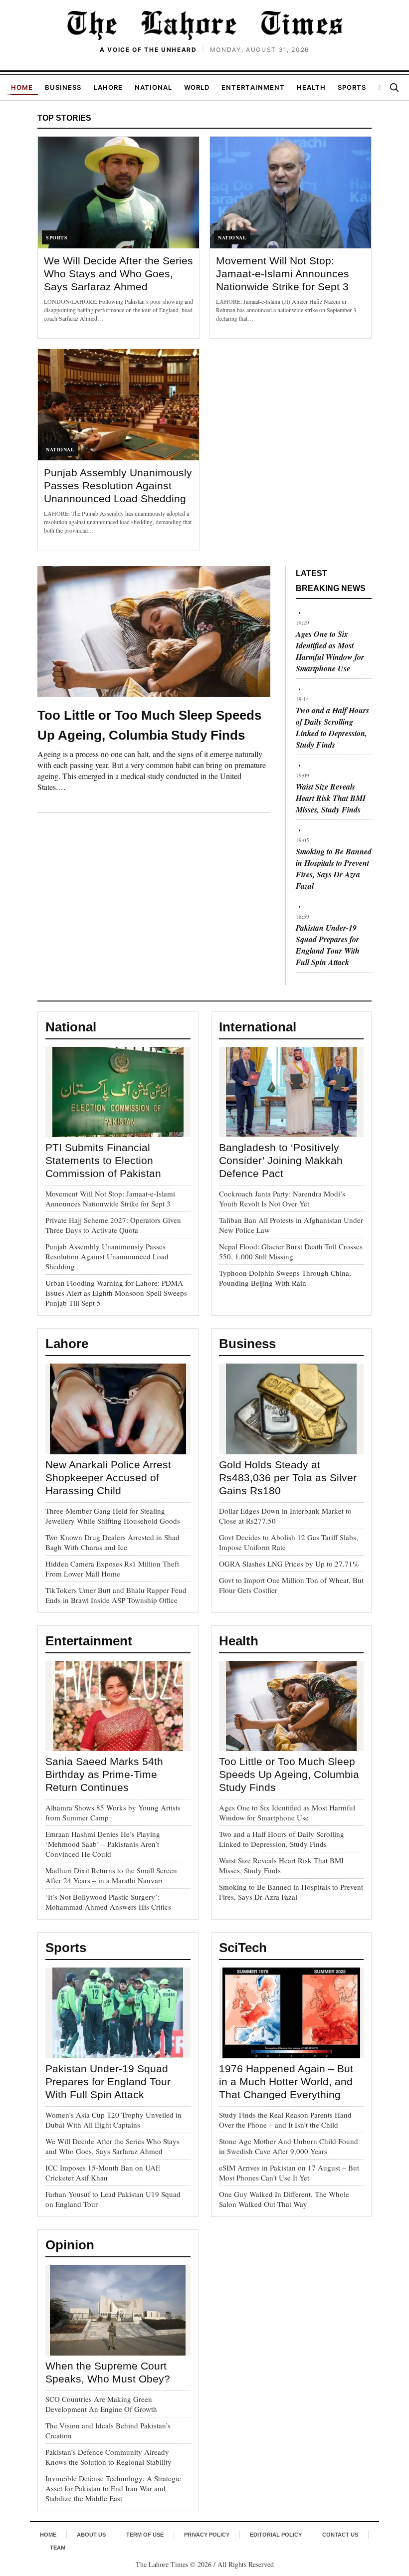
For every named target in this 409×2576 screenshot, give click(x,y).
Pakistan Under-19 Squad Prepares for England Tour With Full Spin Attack (328, 945)
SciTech (243, 1948)
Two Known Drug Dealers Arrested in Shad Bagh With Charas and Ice (112, 1542)
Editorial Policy (276, 2535)
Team (58, 2548)
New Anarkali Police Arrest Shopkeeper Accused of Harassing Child (108, 1478)
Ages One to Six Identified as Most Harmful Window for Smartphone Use (330, 651)
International (258, 1027)
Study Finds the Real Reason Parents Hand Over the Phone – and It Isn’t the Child (285, 2120)
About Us (91, 2535)
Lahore (108, 87)
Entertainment (253, 87)
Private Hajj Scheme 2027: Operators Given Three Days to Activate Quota (113, 1225)
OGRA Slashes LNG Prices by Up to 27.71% (289, 1564)
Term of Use (145, 2535)
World (197, 87)
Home (22, 87)
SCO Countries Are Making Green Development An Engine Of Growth (101, 2404)
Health (311, 87)
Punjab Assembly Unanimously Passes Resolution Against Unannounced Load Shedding (118, 486)
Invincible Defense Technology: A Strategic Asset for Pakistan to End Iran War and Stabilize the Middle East (113, 2488)
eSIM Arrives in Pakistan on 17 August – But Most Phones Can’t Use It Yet (289, 2173)
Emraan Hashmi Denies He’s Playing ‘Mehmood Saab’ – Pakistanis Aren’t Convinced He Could (103, 1844)
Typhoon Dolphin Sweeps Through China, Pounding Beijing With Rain (285, 1278)
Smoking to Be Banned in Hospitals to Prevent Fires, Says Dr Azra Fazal (334, 869)
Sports (352, 87)
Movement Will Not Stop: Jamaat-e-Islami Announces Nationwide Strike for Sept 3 (283, 274)
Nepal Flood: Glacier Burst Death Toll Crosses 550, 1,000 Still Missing (291, 1251)
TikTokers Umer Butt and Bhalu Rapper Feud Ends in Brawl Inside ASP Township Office (116, 1595)
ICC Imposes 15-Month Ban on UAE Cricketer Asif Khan (103, 2173)
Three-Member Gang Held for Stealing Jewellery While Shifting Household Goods (113, 1516)
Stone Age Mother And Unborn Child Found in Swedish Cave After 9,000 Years (289, 2146)
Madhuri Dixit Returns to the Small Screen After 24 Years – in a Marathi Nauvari (111, 1875)
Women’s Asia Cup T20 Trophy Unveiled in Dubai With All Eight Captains (113, 2120)
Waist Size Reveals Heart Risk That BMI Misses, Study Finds (331, 798)
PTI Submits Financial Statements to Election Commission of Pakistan (103, 1160)
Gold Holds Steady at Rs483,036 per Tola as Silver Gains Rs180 (288, 1478)
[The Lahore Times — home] (204, 25)
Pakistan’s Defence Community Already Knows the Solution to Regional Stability (108, 2457)
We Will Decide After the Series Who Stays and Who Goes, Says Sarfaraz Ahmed (118, 274)
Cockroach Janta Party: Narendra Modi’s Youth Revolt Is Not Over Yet (282, 1198)
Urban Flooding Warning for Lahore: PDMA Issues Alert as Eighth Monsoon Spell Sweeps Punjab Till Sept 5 (116, 1293)
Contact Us (340, 2535)
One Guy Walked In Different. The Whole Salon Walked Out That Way (284, 2199)
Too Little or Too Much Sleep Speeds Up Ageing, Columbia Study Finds (289, 1774)
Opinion (70, 2245)
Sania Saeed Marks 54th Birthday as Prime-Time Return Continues (104, 1774)
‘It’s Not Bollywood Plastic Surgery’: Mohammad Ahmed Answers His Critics (108, 1902)
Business (63, 87)
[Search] (394, 87)
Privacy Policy (207, 2535)
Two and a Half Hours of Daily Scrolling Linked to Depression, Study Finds (332, 727)
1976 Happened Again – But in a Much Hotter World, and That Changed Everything (286, 2081)
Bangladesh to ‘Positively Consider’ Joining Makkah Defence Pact (281, 1160)
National (153, 87)
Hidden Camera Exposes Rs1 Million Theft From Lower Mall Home (112, 1569)
